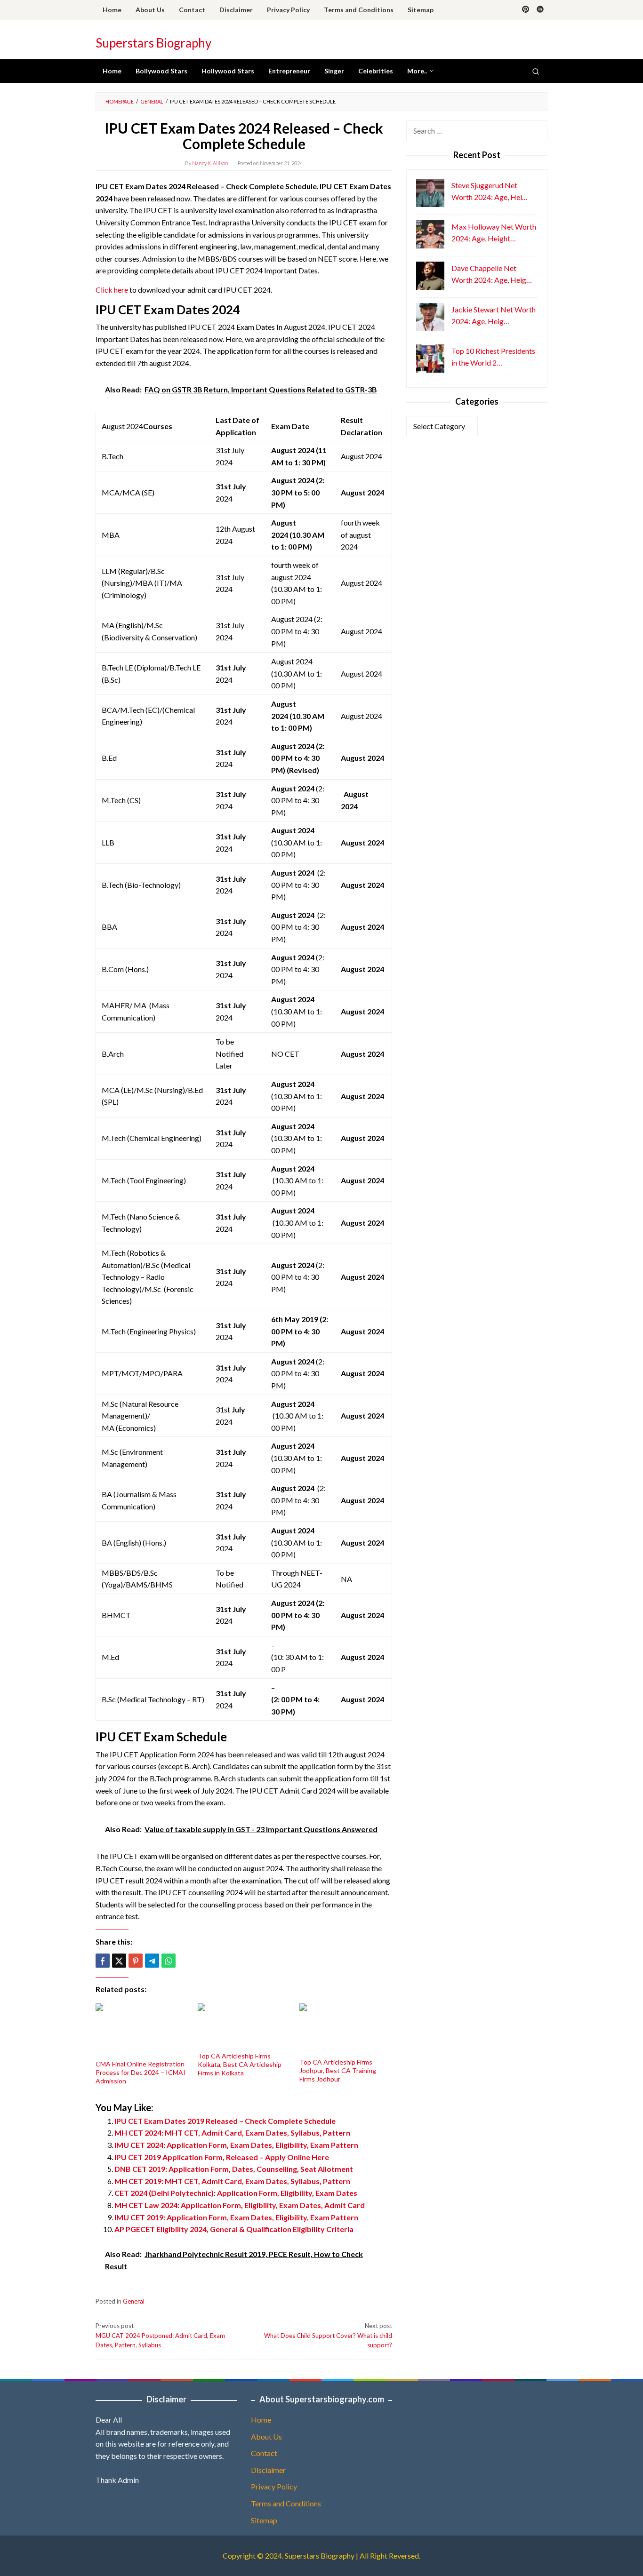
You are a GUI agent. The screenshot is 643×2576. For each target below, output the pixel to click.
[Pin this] (136, 1961)
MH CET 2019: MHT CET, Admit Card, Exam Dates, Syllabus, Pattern (232, 2181)
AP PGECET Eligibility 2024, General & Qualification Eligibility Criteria (234, 2229)
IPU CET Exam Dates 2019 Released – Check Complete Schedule (225, 2121)
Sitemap (264, 2520)
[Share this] (103, 1961)
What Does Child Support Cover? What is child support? (328, 2336)
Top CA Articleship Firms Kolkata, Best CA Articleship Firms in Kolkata (240, 2064)
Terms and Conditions (286, 2503)
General (134, 2301)
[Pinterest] (526, 10)
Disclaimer (268, 2470)
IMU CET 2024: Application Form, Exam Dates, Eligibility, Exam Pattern (236, 2145)
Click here (112, 290)
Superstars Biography (153, 43)
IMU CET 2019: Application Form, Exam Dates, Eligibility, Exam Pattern (236, 2217)
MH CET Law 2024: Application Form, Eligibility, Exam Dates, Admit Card (240, 2205)
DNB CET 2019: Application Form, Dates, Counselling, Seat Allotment (234, 2169)
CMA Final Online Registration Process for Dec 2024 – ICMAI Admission (141, 2072)
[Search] (536, 71)
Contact (264, 2453)
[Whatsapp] (169, 1961)
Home (261, 2420)
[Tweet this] (119, 1961)
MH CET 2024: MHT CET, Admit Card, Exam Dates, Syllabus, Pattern (232, 2133)
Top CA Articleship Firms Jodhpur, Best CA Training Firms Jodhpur (338, 2070)
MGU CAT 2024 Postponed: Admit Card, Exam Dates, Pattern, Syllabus (160, 2336)
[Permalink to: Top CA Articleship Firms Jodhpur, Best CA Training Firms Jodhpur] (346, 2030)
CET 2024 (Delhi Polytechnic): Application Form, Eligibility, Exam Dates (236, 2193)
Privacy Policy (274, 2486)
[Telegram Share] (152, 1961)
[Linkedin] (540, 10)
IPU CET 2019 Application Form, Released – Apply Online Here (222, 2157)
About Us (266, 2436)
